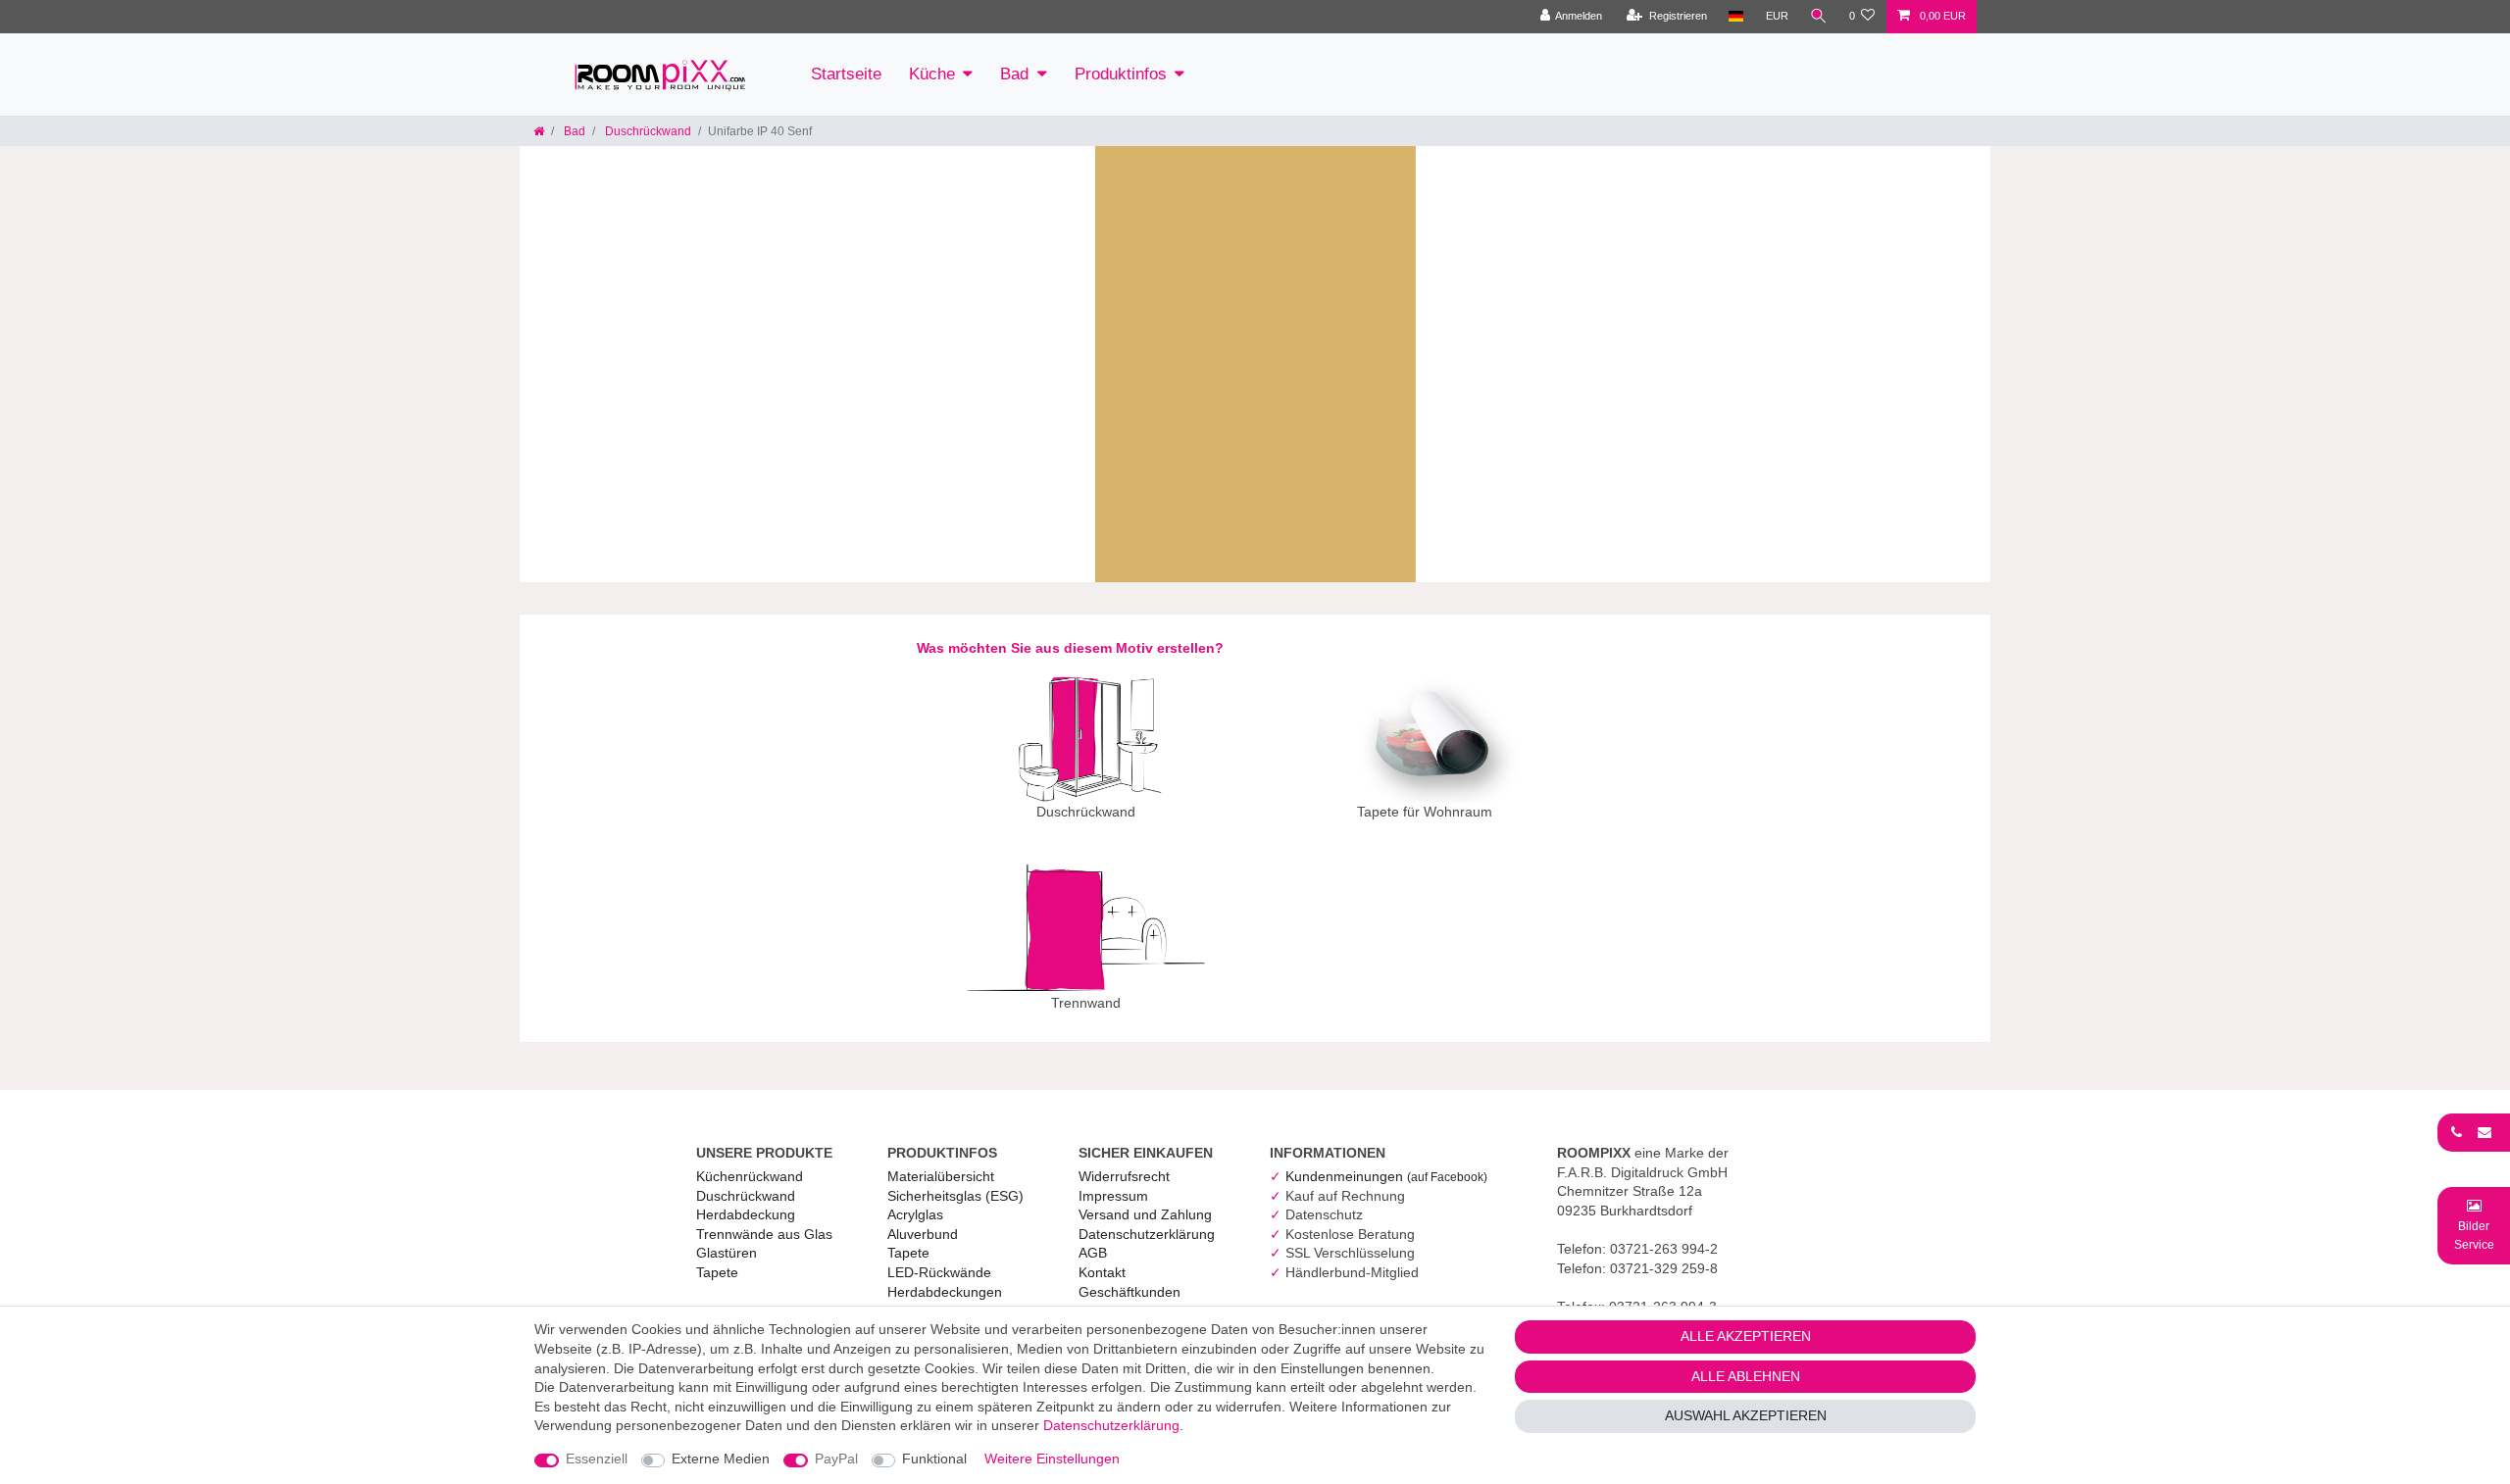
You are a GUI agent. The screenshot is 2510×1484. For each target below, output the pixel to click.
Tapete (717, 1272)
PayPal (836, 1459)
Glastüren (727, 1253)
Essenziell (597, 1459)
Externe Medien (721, 1459)
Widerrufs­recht (1124, 1176)
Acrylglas (915, 1214)
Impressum (1113, 1196)
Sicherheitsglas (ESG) (955, 1196)
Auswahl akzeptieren (1746, 1415)
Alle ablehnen (1746, 1376)
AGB (1093, 1253)
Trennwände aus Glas (764, 1234)
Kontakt (1102, 1272)
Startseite (846, 74)
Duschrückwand (647, 131)
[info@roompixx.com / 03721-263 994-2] (2474, 1132)
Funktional (934, 1459)
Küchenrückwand (750, 1176)
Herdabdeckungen (945, 1292)
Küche (932, 74)
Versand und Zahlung (1145, 1214)
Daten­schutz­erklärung (1147, 1234)
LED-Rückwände (939, 1272)
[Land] (1736, 17)
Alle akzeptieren (1746, 1336)
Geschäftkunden (1129, 1292)
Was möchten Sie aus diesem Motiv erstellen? (1070, 648)
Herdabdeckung (746, 1214)
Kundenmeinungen (1386, 1176)
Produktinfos (1121, 74)
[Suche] (1819, 17)
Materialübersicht (941, 1176)
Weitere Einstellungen (1052, 1459)
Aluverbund (923, 1234)
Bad (1014, 74)
